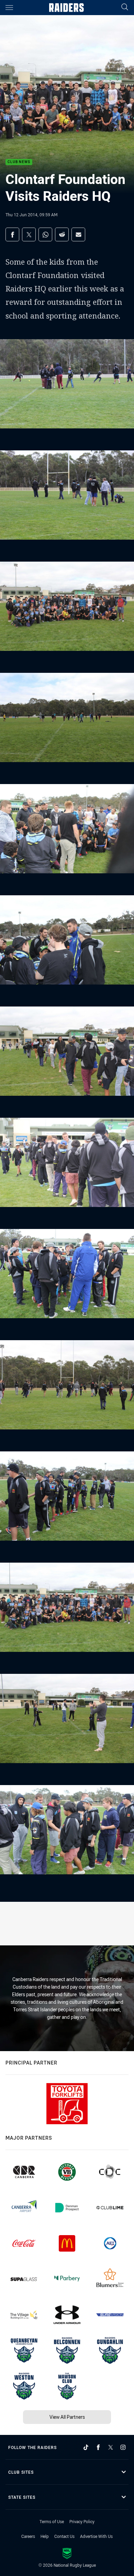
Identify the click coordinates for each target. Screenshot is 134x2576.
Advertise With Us (96, 2536)
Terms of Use (52, 2521)
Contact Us (64, 2536)
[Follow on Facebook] (98, 2447)
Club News (19, 162)
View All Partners (67, 2417)
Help (45, 2536)
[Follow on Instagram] (123, 2447)
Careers (28, 2536)
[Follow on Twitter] (111, 2447)
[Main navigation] (9, 8)
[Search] (125, 7)
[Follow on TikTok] (86, 2447)
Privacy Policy (82, 2521)
